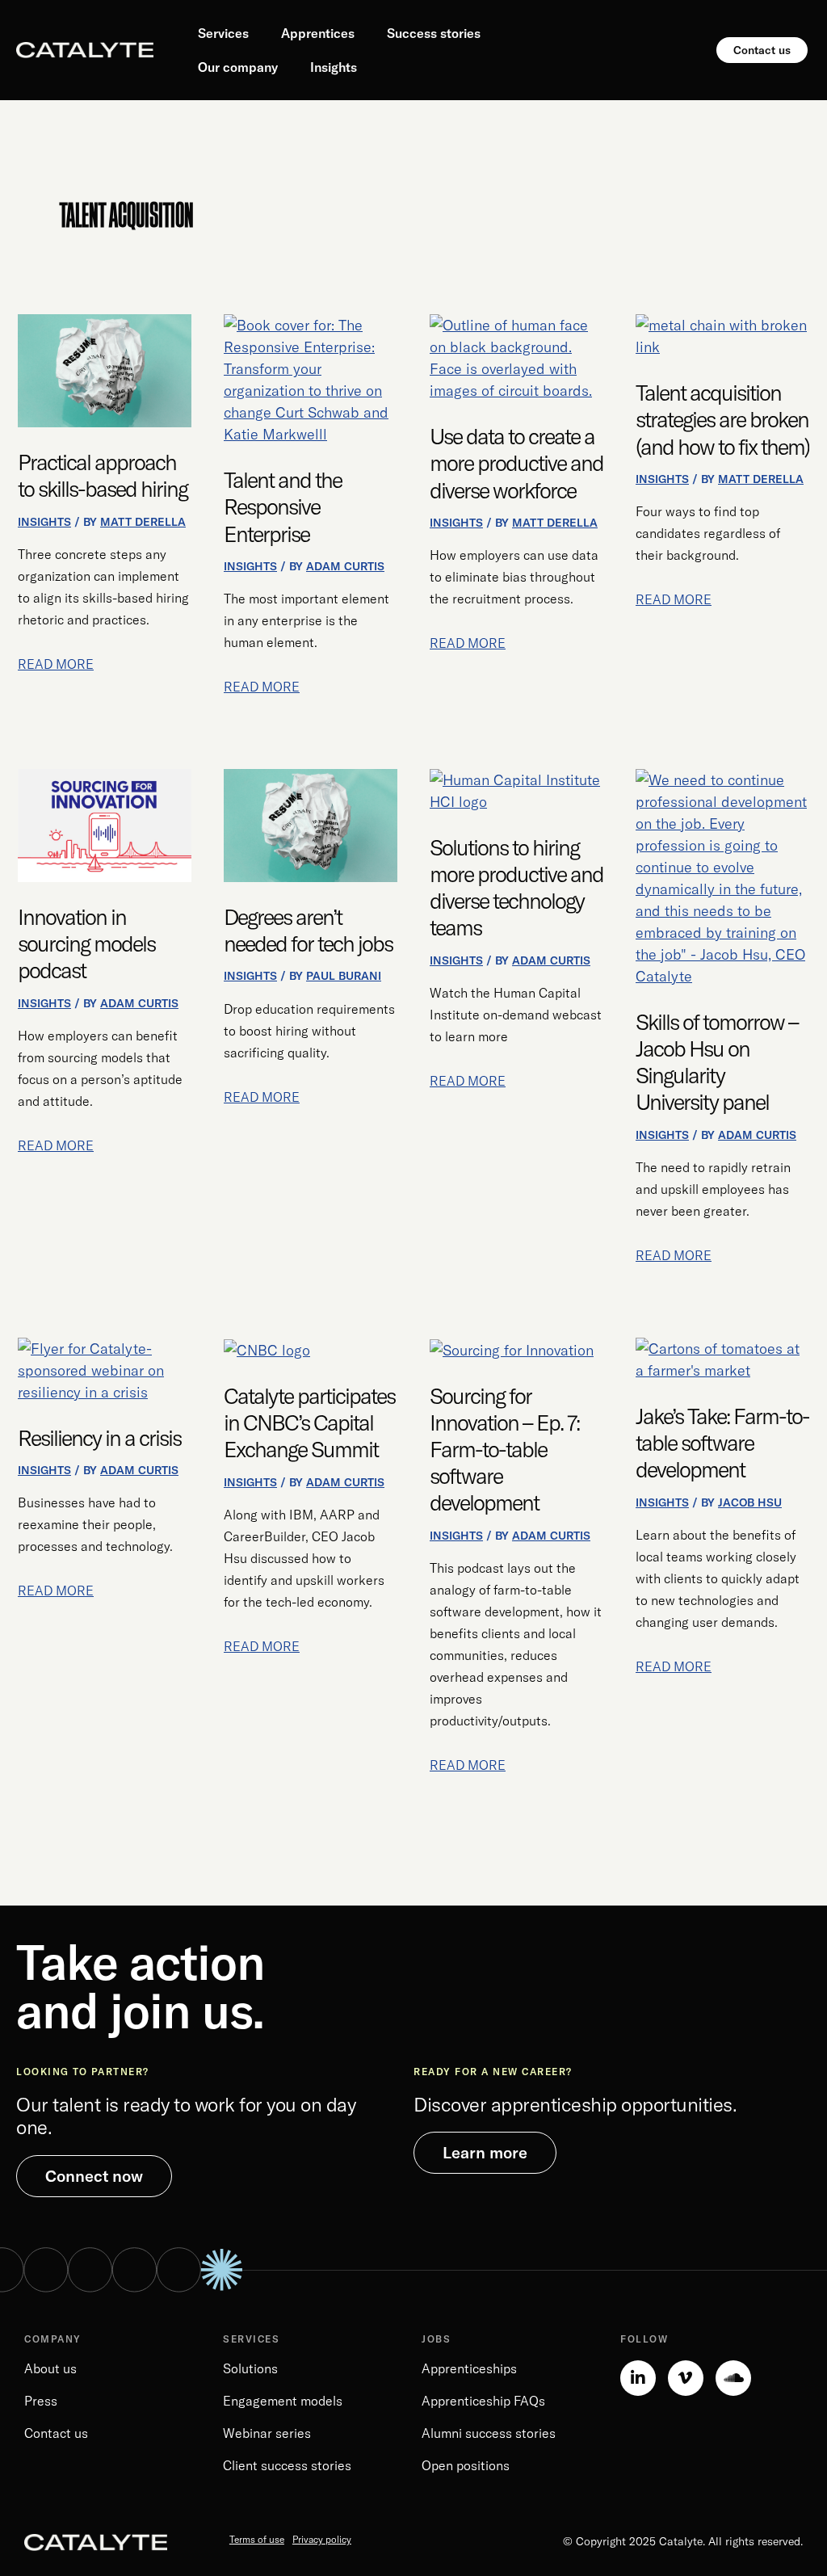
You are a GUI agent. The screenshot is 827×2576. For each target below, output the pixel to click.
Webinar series (267, 2433)
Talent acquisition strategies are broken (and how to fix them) (722, 419)
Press (41, 2401)
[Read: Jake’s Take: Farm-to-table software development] (722, 1357)
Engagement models (283, 2401)
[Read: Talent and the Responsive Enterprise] (311, 378)
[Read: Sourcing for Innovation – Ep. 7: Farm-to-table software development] (512, 1349)
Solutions (250, 2368)
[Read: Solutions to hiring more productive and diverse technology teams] (516, 789)
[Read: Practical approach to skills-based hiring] (105, 370)
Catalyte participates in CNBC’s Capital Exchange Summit (309, 1422)
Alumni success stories (489, 2433)
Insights (44, 522)
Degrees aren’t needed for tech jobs (308, 930)
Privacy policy (322, 2539)
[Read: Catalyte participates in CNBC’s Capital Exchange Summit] (267, 1349)
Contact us (56, 2433)
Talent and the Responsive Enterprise (283, 506)
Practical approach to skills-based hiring (103, 475)
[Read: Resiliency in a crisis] (105, 1369)
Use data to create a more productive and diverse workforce (516, 463)
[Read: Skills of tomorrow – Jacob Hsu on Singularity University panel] (722, 876)
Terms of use (257, 2539)
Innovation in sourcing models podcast (86, 943)
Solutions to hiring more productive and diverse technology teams (516, 888)
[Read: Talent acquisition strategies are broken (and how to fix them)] (722, 335)
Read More (56, 663)
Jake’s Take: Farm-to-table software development (722, 1443)
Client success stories (287, 2465)
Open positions (466, 2465)
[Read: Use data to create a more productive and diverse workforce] (516, 357)
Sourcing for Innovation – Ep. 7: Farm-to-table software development (504, 1450)
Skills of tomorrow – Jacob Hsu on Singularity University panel (717, 1062)
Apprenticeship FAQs (483, 2401)
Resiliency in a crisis (99, 1438)
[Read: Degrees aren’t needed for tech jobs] (311, 824)
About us (50, 2368)
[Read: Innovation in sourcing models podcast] (105, 824)
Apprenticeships (469, 2368)
